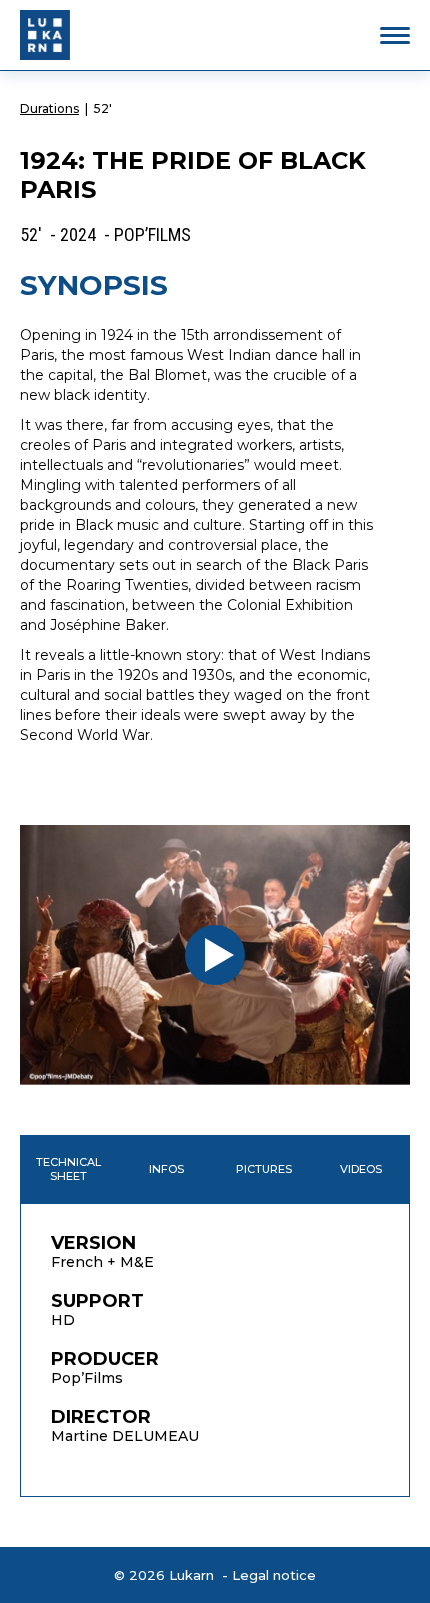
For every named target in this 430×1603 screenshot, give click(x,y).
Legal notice (274, 1575)
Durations (49, 108)
